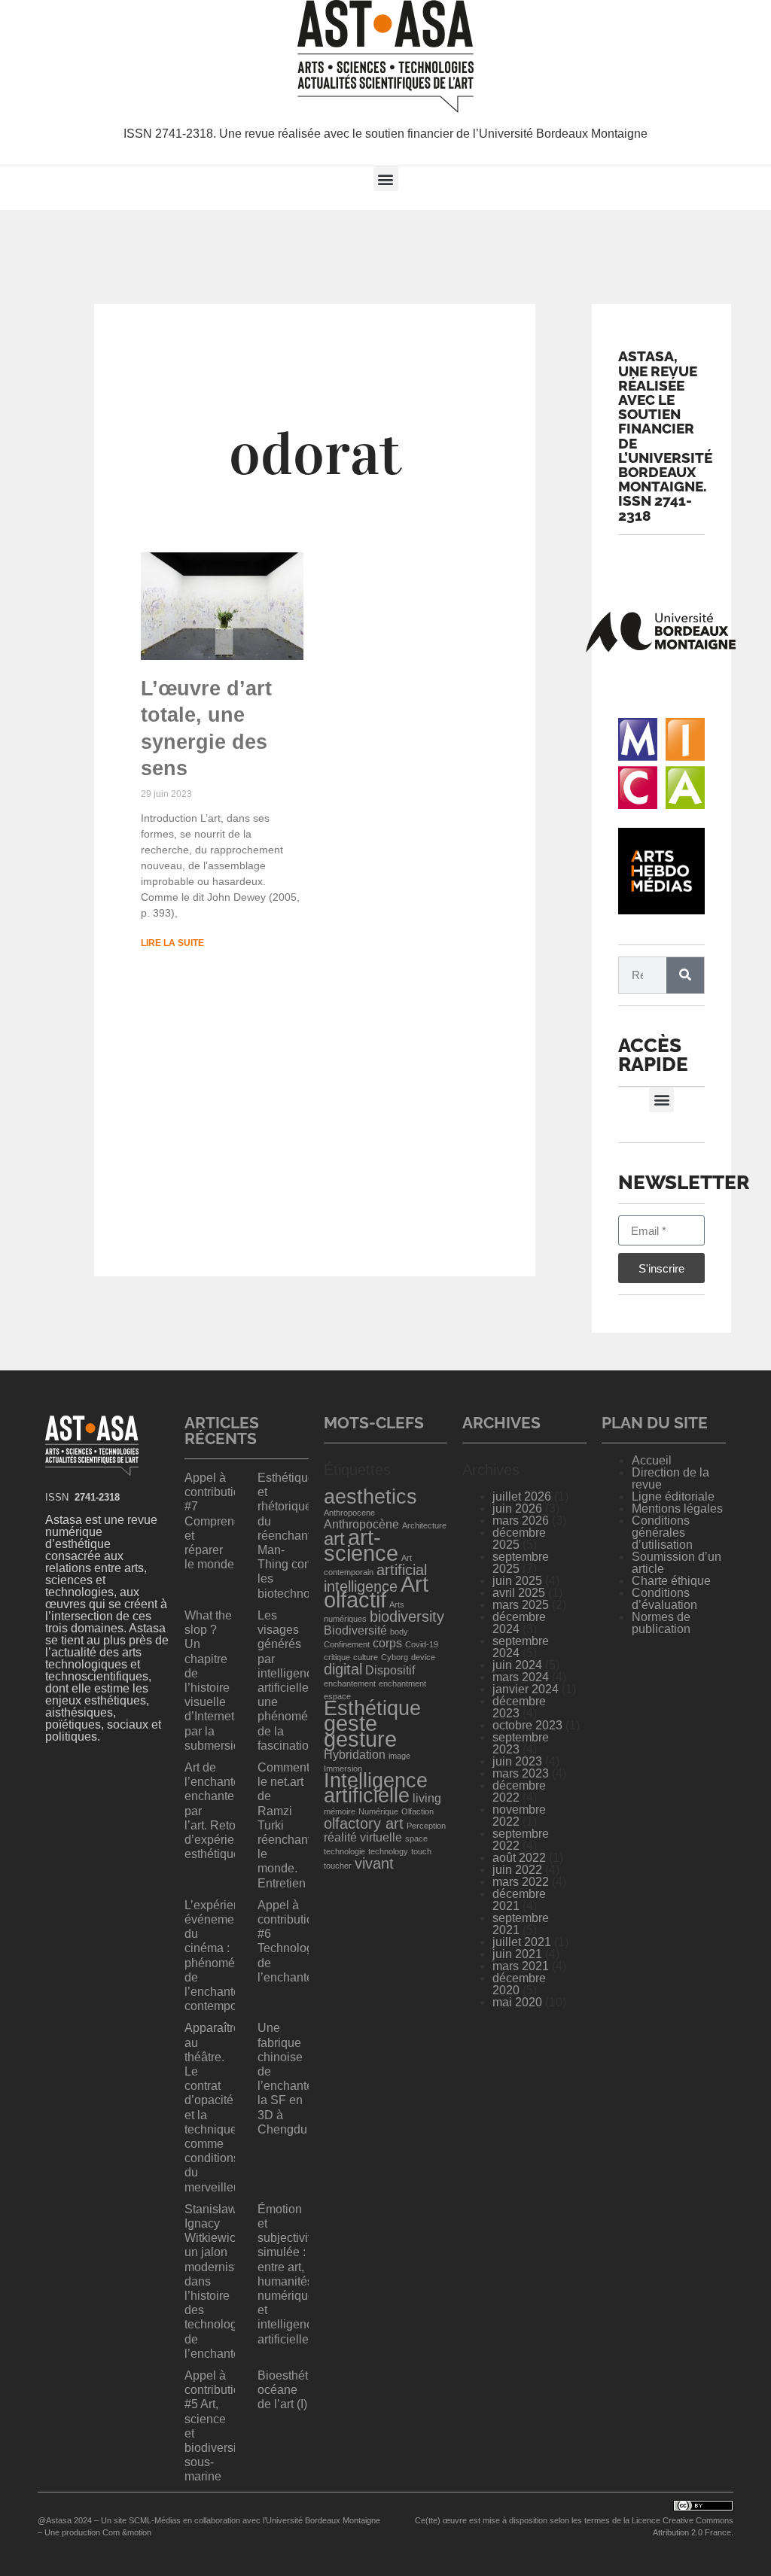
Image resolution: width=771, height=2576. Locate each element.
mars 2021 (521, 1966)
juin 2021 (517, 1954)
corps (387, 1643)
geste (350, 1723)
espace (337, 1696)
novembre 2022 (519, 1816)
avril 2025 (519, 1593)
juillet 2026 (522, 1496)
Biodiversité (355, 1630)
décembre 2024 (519, 1623)
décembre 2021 (519, 1900)
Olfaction (417, 1811)
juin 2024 (517, 1665)
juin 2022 (517, 1870)
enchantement (350, 1683)
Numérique (378, 1811)
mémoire (340, 1811)
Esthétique (372, 1708)
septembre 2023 (521, 1743)
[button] (386, 179)
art (334, 1539)
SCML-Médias (155, 2520)
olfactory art (364, 1823)
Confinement (347, 1644)
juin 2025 (517, 1581)
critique (337, 1657)
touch (421, 1851)
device (423, 1657)
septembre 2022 (521, 1840)
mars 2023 (521, 1773)
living (427, 1798)
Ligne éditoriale (673, 1496)
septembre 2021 (521, 1924)
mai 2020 (517, 2002)
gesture (360, 1739)
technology (388, 1851)
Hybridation (355, 1755)
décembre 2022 (519, 1791)
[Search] (685, 975)
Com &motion (127, 2532)
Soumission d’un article (677, 1563)
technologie (344, 1851)
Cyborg (395, 1657)
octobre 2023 (527, 1725)
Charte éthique (671, 1581)
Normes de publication (661, 1623)
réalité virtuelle (363, 1837)
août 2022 (519, 1858)
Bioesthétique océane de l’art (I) (294, 2390)
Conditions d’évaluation (664, 1599)
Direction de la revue (670, 1478)
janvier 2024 (526, 1689)
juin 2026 (517, 1508)
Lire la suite (172, 943)
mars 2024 (521, 1677)
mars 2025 (521, 1605)
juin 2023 (517, 1761)
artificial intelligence (375, 1578)
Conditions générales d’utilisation (662, 1533)
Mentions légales (677, 1508)
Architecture (424, 1525)
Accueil (652, 1460)
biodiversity (407, 1616)
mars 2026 (521, 1521)
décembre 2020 (519, 1984)
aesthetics (370, 1497)
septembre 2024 (521, 1647)
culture (366, 1657)
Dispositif (390, 1670)
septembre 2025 (521, 1563)
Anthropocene (349, 1513)
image (399, 1756)
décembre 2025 (519, 1539)
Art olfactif (376, 1592)
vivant (374, 1863)
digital (343, 1669)
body (399, 1632)
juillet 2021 (522, 1942)
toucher (338, 1866)
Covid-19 (422, 1644)
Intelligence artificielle (376, 1788)
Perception (426, 1826)
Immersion (343, 1769)
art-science (361, 1545)
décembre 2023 (519, 1707)
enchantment (402, 1683)
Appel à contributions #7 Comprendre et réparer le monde (219, 1521)
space (416, 1838)
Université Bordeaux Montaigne (323, 2520)
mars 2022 (521, 1882)
